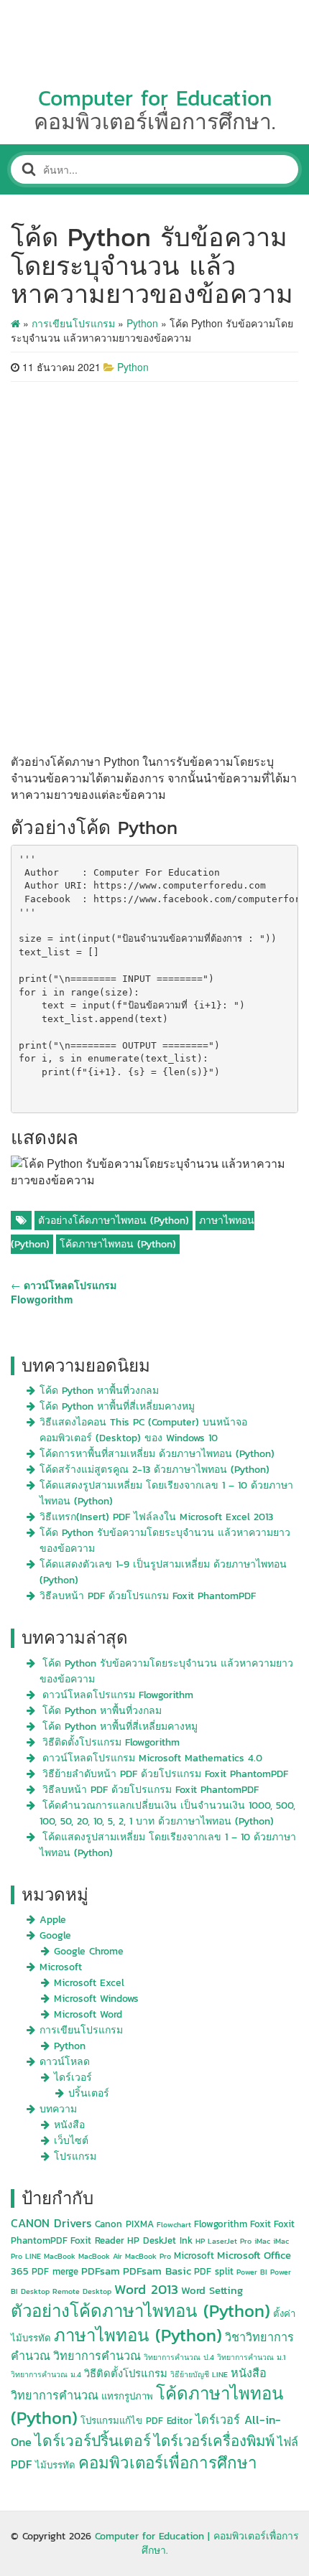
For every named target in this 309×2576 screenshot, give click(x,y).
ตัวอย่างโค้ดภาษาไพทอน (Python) (114, 1221)
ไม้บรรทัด (55, 2465)
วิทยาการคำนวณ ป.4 (179, 2357)
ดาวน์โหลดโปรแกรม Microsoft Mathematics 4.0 (152, 1758)
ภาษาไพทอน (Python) (138, 2335)
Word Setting (212, 2290)
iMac (262, 2241)
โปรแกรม (75, 2156)
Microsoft (61, 1967)
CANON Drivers (51, 2223)
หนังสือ (69, 2125)
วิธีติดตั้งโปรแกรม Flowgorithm (111, 1742)
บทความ (58, 2109)
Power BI (252, 2272)
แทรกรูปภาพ (127, 2396)
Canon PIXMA (124, 2224)
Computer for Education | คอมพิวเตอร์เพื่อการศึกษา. (197, 2543)
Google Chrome (89, 1951)
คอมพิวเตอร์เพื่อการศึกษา (168, 2463)
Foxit (260, 2224)
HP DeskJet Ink (160, 2240)
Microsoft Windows (96, 1999)
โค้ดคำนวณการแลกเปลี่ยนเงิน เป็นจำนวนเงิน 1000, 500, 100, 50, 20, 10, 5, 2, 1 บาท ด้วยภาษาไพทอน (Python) (167, 1813)
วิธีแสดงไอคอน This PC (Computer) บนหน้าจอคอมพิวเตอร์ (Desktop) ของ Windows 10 (143, 1430)
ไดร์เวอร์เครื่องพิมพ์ (214, 2441)
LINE (33, 2256)
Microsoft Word (88, 2014)
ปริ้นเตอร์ (89, 2093)
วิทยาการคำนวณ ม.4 (46, 2374)
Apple (53, 1920)
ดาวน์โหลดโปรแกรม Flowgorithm (118, 1695)
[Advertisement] (154, 567)
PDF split (214, 2271)
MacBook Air (100, 2256)
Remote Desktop (82, 2291)
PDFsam (101, 2271)
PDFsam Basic (157, 2271)
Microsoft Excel (89, 1983)
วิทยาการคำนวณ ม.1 (251, 2357)
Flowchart (174, 2224)
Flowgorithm (221, 2224)
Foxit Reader (97, 2240)
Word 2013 (146, 2289)
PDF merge (55, 2271)
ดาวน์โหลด (65, 2062)
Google (55, 1935)
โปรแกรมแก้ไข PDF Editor (137, 2421)
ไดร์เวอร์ (73, 2078)
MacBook (60, 2256)
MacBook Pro (148, 2256)
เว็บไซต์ (71, 2141)
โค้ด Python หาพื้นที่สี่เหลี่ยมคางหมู (117, 1406)
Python (142, 323)
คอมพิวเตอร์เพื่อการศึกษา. (154, 122)
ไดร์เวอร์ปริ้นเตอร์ (93, 2441)
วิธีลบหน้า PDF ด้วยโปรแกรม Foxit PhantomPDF (148, 1596)
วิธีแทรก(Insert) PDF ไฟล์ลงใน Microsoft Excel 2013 (156, 1517)
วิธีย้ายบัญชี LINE (199, 2374)
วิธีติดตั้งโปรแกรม (126, 2374)
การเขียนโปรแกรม (73, 323)
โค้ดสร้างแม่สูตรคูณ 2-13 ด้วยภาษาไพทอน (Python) (154, 1470)
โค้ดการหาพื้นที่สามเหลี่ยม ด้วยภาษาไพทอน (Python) (157, 1454)
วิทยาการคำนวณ (97, 2356)
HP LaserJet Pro (223, 2241)
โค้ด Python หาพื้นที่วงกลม (99, 1391)
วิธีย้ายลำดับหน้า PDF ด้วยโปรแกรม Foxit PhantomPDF (165, 1774)
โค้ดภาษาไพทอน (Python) (118, 1244)
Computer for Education (155, 98)
